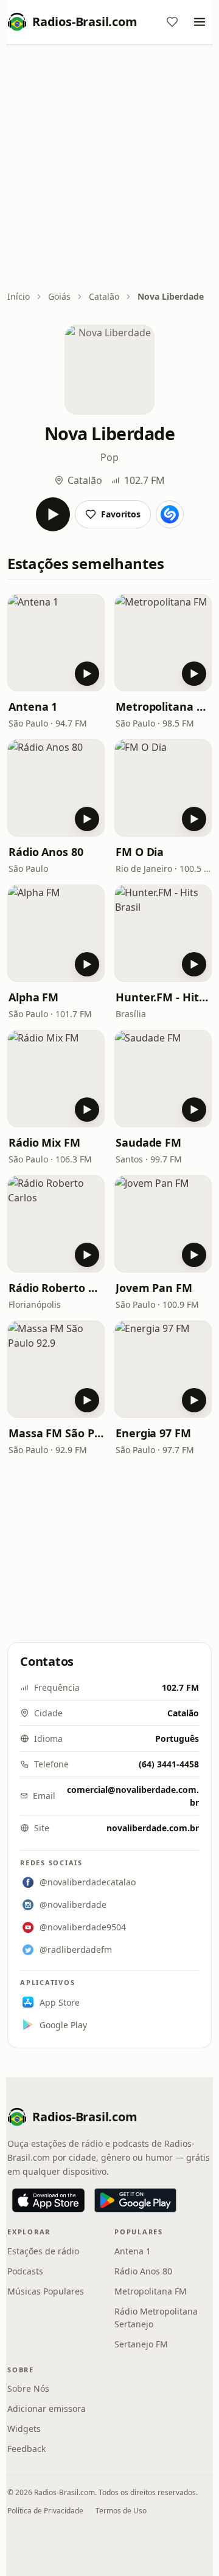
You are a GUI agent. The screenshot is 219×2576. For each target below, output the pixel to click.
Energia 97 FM (153, 1433)
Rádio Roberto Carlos (56, 1288)
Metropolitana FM (163, 706)
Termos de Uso (121, 2511)
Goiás (59, 296)
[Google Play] (135, 2200)
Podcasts (25, 2271)
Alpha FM (33, 997)
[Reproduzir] (53, 514)
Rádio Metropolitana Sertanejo (156, 2318)
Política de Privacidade (45, 2511)
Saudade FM (148, 1142)
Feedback (26, 2449)
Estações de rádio (43, 2251)
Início (19, 296)
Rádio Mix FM (44, 1142)
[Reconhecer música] (170, 514)
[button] (56, 643)
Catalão (104, 296)
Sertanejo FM (141, 2344)
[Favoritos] (172, 22)
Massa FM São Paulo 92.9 (56, 1433)
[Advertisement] (109, 168)
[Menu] (200, 22)
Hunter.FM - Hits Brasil (163, 997)
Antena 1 (33, 706)
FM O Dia (140, 852)
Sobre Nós (28, 2388)
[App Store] (48, 2200)
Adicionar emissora (47, 2409)
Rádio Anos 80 (46, 852)
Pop (109, 457)
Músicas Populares (46, 2291)
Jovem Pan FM (154, 1288)
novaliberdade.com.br (153, 1828)
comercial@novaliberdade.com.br (133, 1796)
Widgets (24, 2429)
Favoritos (121, 514)
